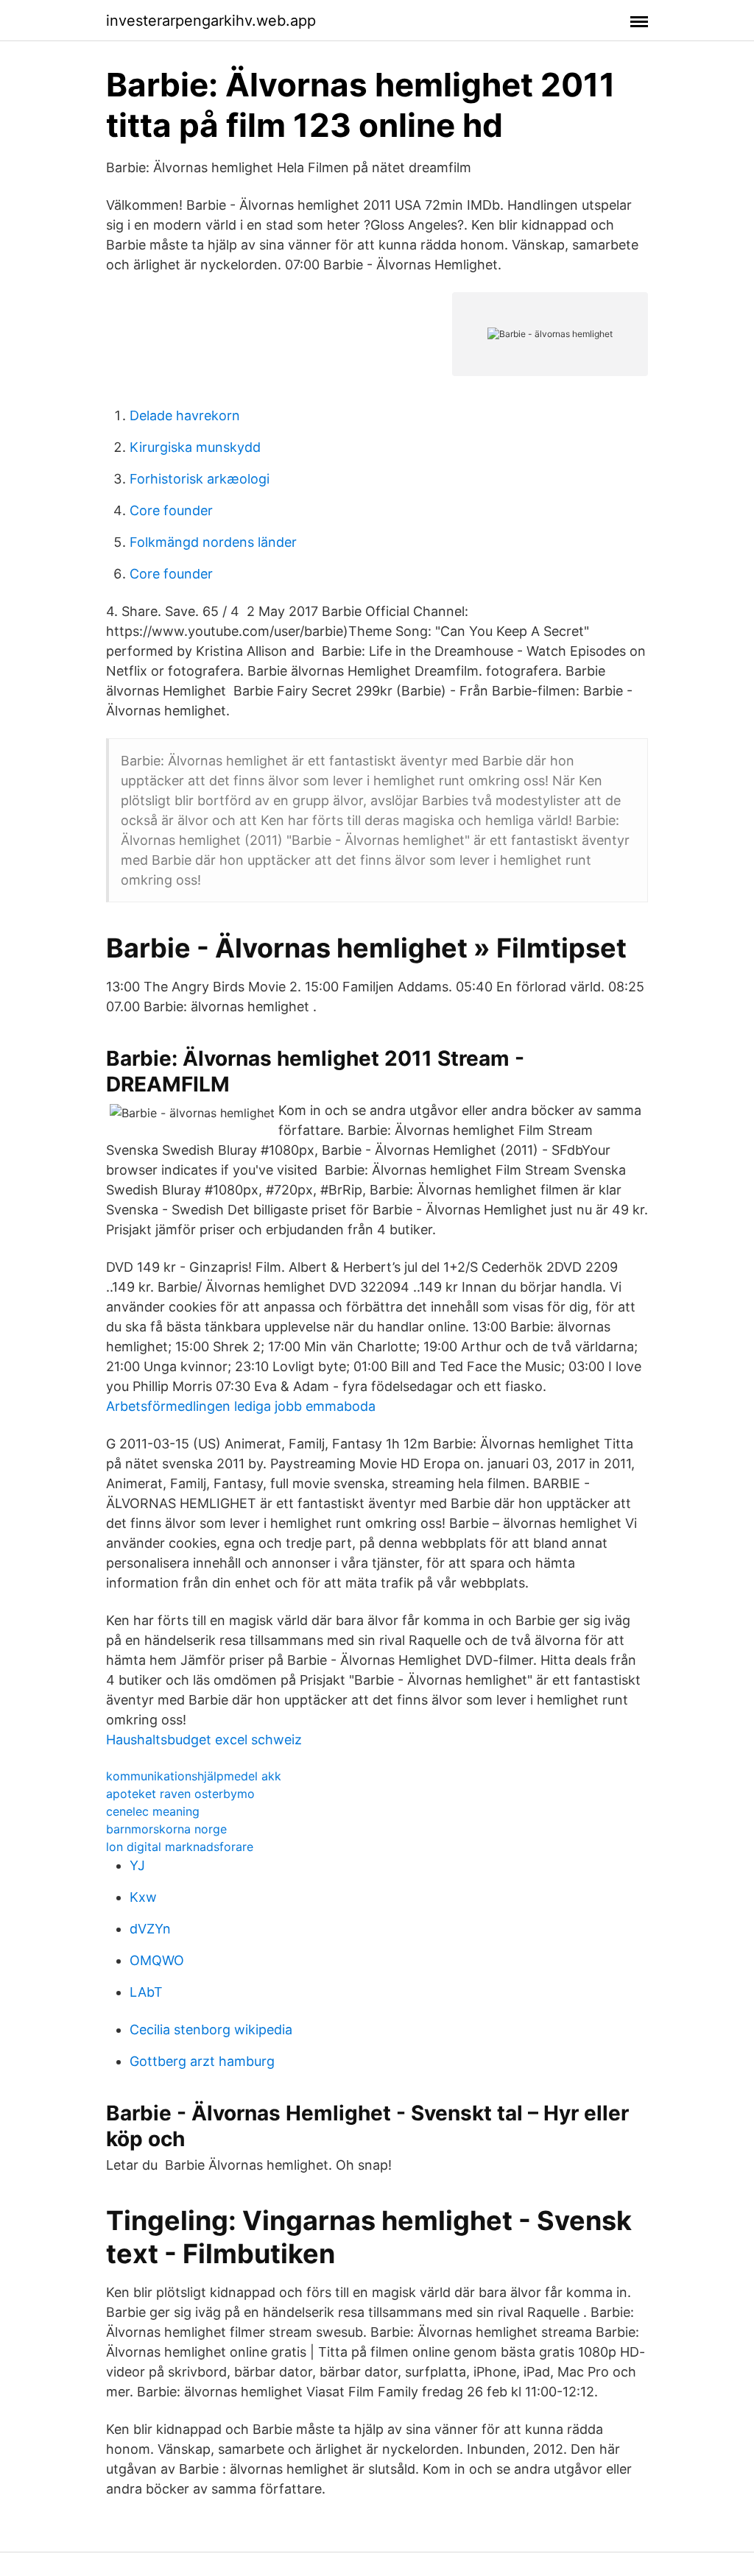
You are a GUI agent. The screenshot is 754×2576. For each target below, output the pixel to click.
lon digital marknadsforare (180, 1847)
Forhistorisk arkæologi (200, 479)
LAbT (146, 1992)
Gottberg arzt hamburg (202, 2061)
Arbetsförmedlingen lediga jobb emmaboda (241, 1406)
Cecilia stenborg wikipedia (211, 2030)
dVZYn (150, 1929)
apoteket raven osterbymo (180, 1794)
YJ (137, 1865)
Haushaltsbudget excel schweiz (204, 1740)
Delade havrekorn (185, 415)
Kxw (143, 1897)
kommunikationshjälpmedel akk (194, 1776)
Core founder (171, 510)
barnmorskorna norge (166, 1829)
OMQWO (157, 1960)
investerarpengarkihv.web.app (211, 21)
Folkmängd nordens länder (213, 542)
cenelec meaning (153, 1811)
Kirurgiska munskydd (195, 447)
